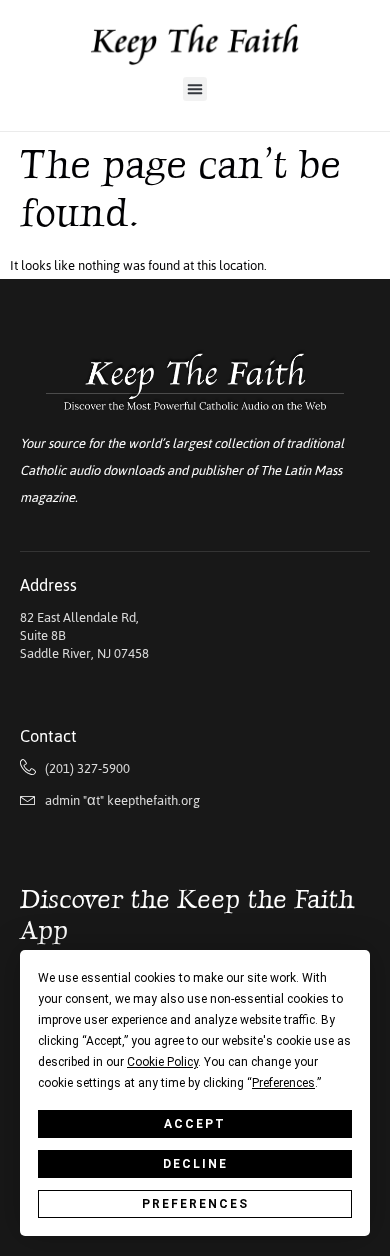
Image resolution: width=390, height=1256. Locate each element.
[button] (195, 89)
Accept (195, 1124)
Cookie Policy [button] (162, 1062)
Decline (195, 1164)
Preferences (195, 1204)
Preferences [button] (283, 1083)
